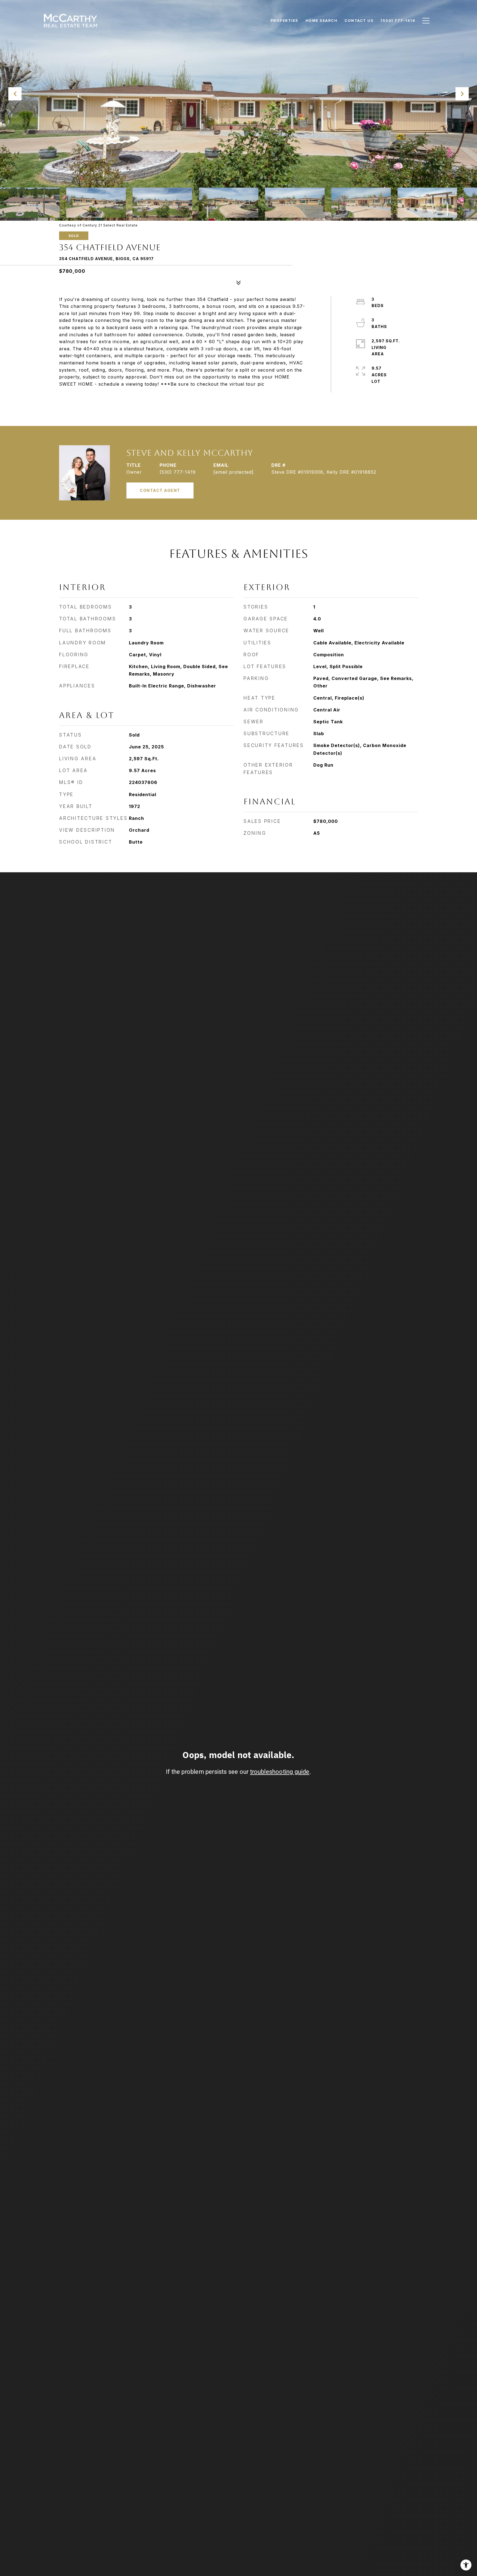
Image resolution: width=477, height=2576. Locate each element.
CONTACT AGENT (160, 490)
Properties (284, 20)
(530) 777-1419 (178, 472)
